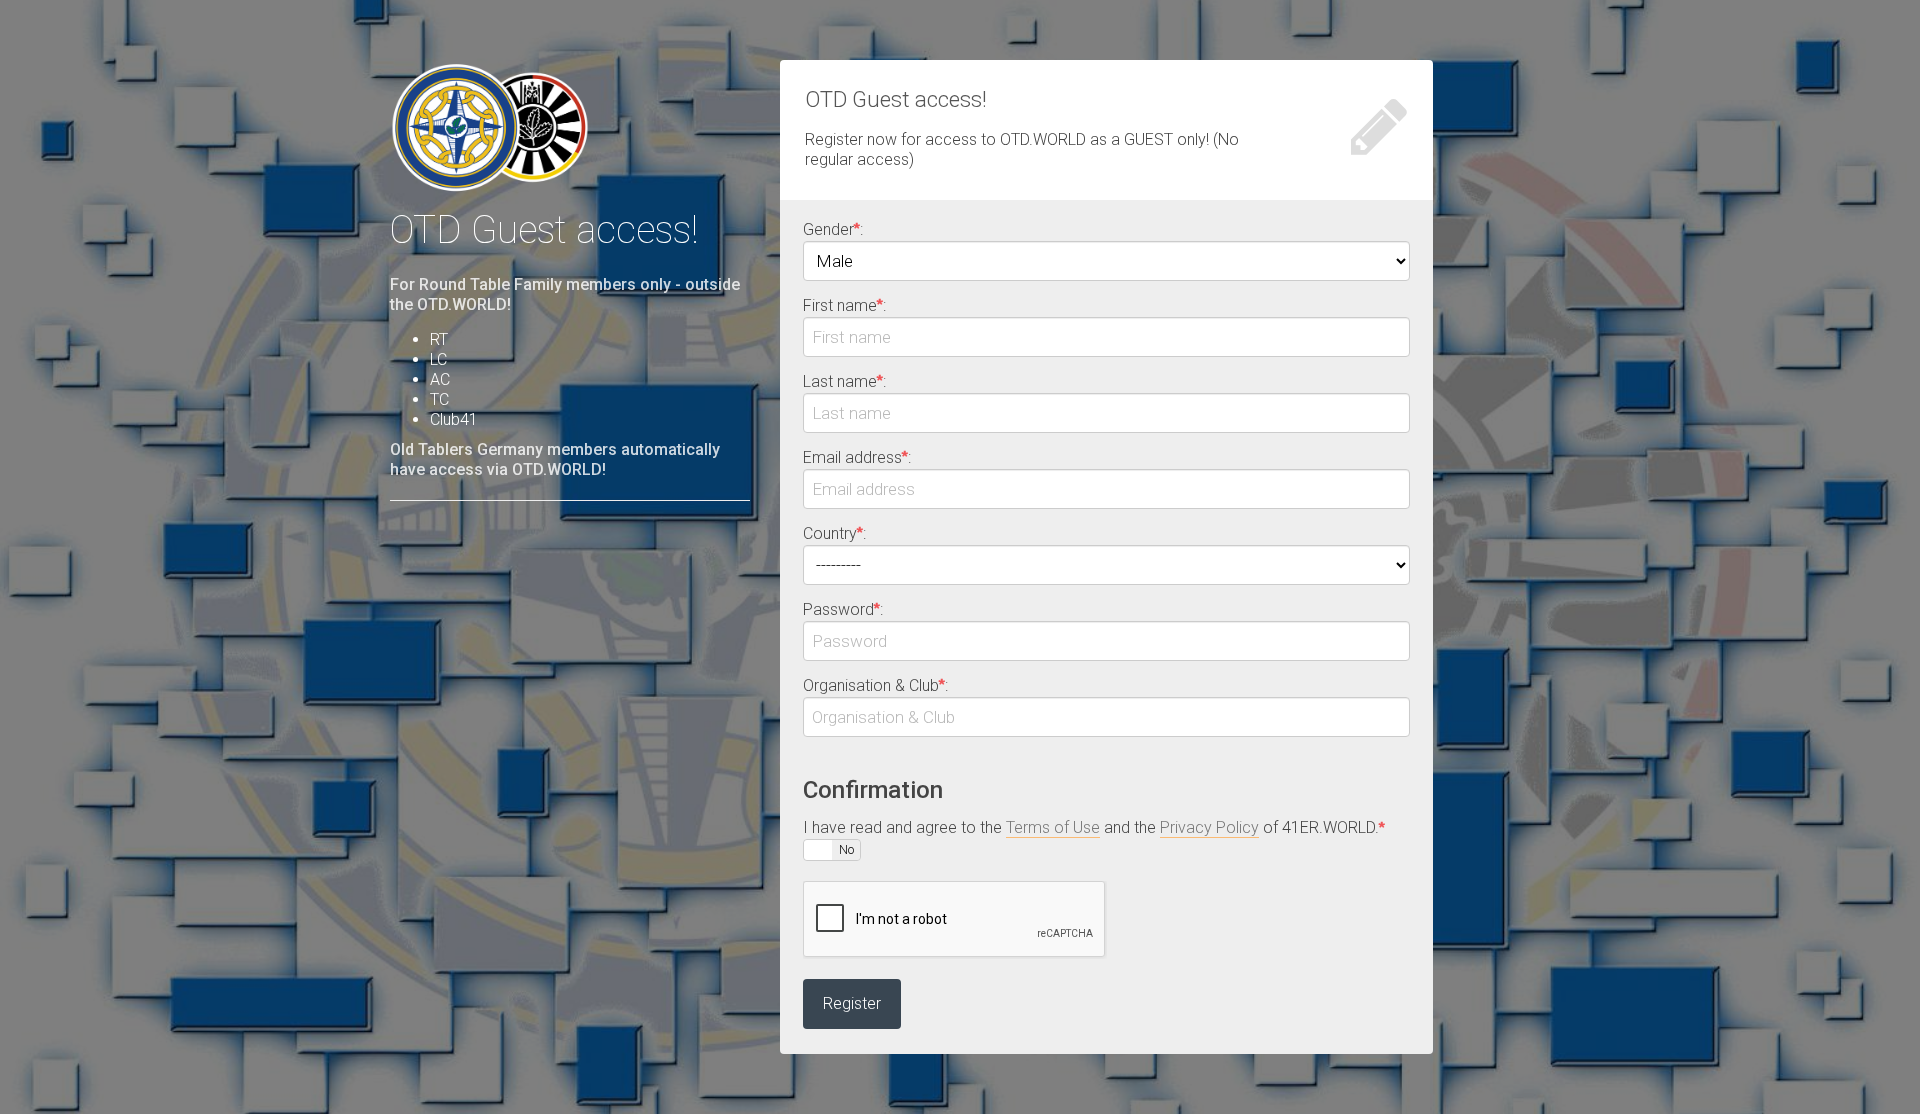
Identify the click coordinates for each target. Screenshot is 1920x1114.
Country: (834, 533)
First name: (844, 305)
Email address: (857, 457)
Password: (843, 609)
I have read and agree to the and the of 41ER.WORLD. (1094, 827)
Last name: (844, 381)
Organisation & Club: (875, 685)
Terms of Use (1053, 827)
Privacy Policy (1209, 827)
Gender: (833, 229)
